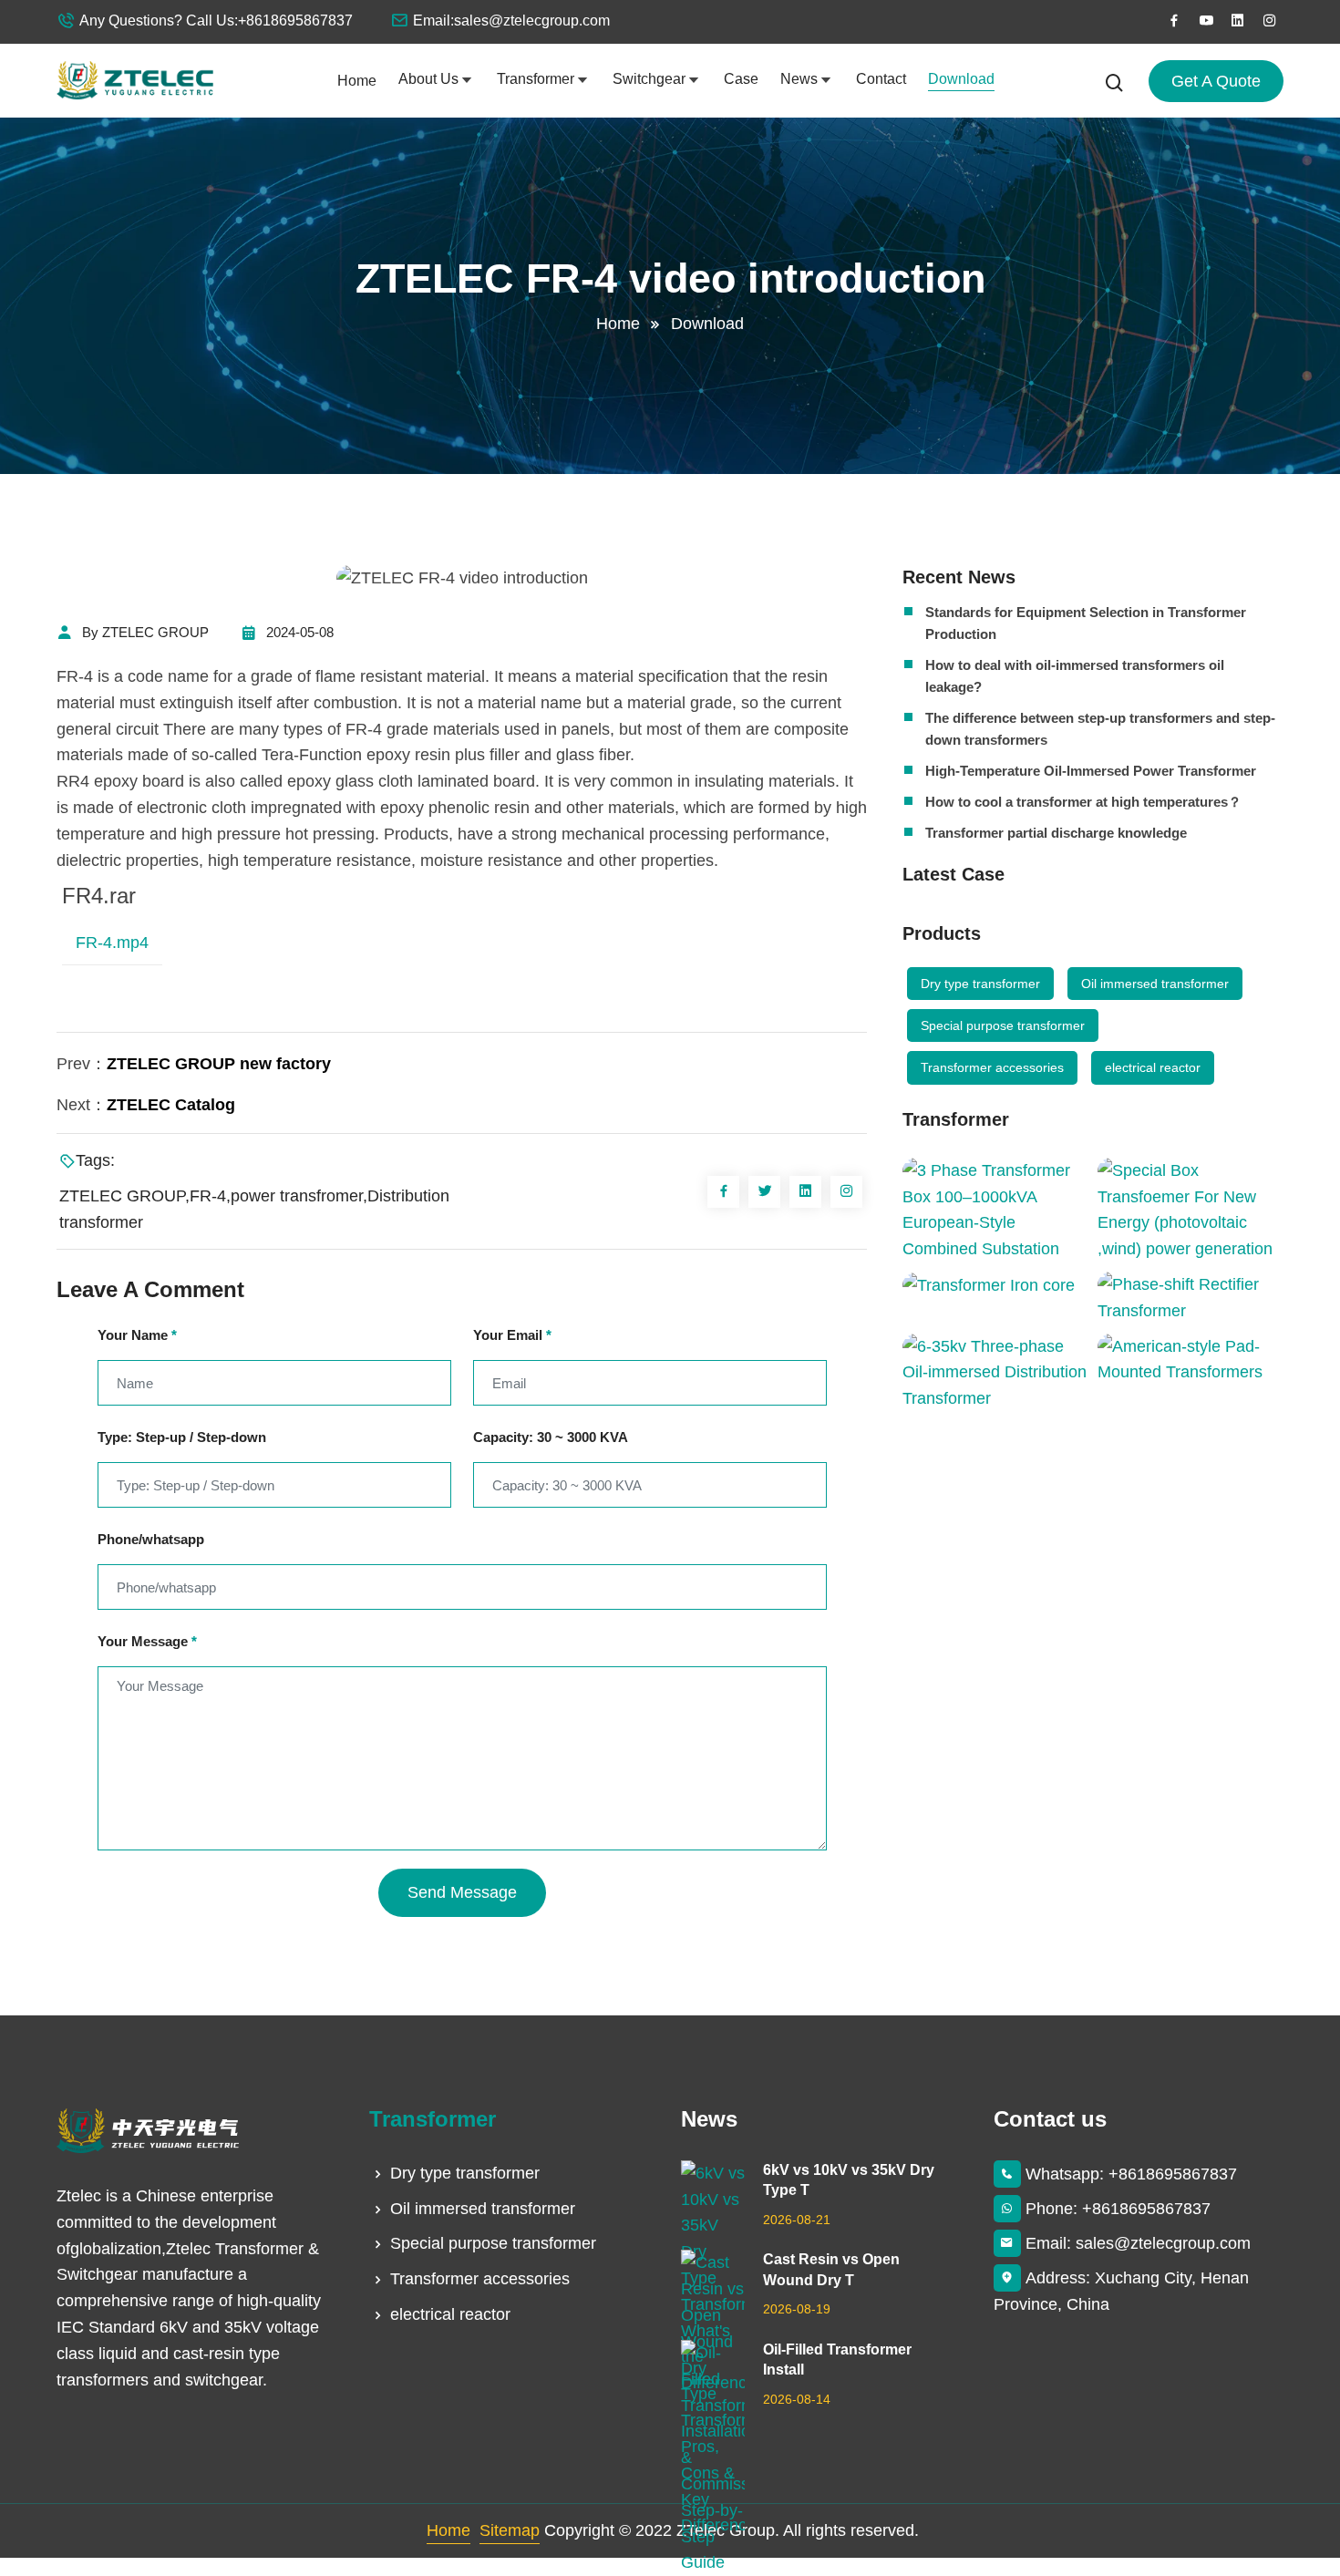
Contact (881, 79)
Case (741, 79)
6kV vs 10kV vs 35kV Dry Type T (849, 2180)
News (799, 79)
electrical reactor (1153, 1067)
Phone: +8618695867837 (1118, 2209)
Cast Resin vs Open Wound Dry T (831, 2269)
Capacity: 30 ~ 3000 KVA (551, 1437)
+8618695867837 (295, 21)
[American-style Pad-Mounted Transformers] (1191, 1360)
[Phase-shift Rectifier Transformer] (1191, 1298)
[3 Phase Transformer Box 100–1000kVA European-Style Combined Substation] (995, 1210)
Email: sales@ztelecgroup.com (1138, 2243)
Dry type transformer (980, 984)
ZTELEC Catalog (171, 1105)
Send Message (462, 1892)
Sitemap (510, 2530)
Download (961, 79)
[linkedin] (1238, 21)
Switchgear (649, 79)
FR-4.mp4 (112, 943)
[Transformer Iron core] (995, 1285)
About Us (428, 79)
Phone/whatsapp (151, 1539)
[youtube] (1206, 21)
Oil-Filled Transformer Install (837, 2360)
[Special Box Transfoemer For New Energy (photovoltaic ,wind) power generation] (1191, 1210)
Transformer (536, 79)
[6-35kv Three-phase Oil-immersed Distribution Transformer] (995, 1373)
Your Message (147, 1641)
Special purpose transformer (1003, 1025)
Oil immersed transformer (1155, 984)
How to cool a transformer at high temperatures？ (1083, 802)
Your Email (512, 1335)
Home (357, 81)
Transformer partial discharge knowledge (1056, 833)
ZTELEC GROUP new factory (219, 1064)
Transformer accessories (992, 1067)
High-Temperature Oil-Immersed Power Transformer (1091, 771)
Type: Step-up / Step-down (182, 1437)
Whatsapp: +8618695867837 (1131, 2174)
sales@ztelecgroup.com (532, 21)
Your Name (137, 1335)
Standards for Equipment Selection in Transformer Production (1086, 623)
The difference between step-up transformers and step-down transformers (1100, 729)
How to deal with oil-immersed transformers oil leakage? (1075, 676)
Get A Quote (1216, 81)
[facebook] (1174, 21)
